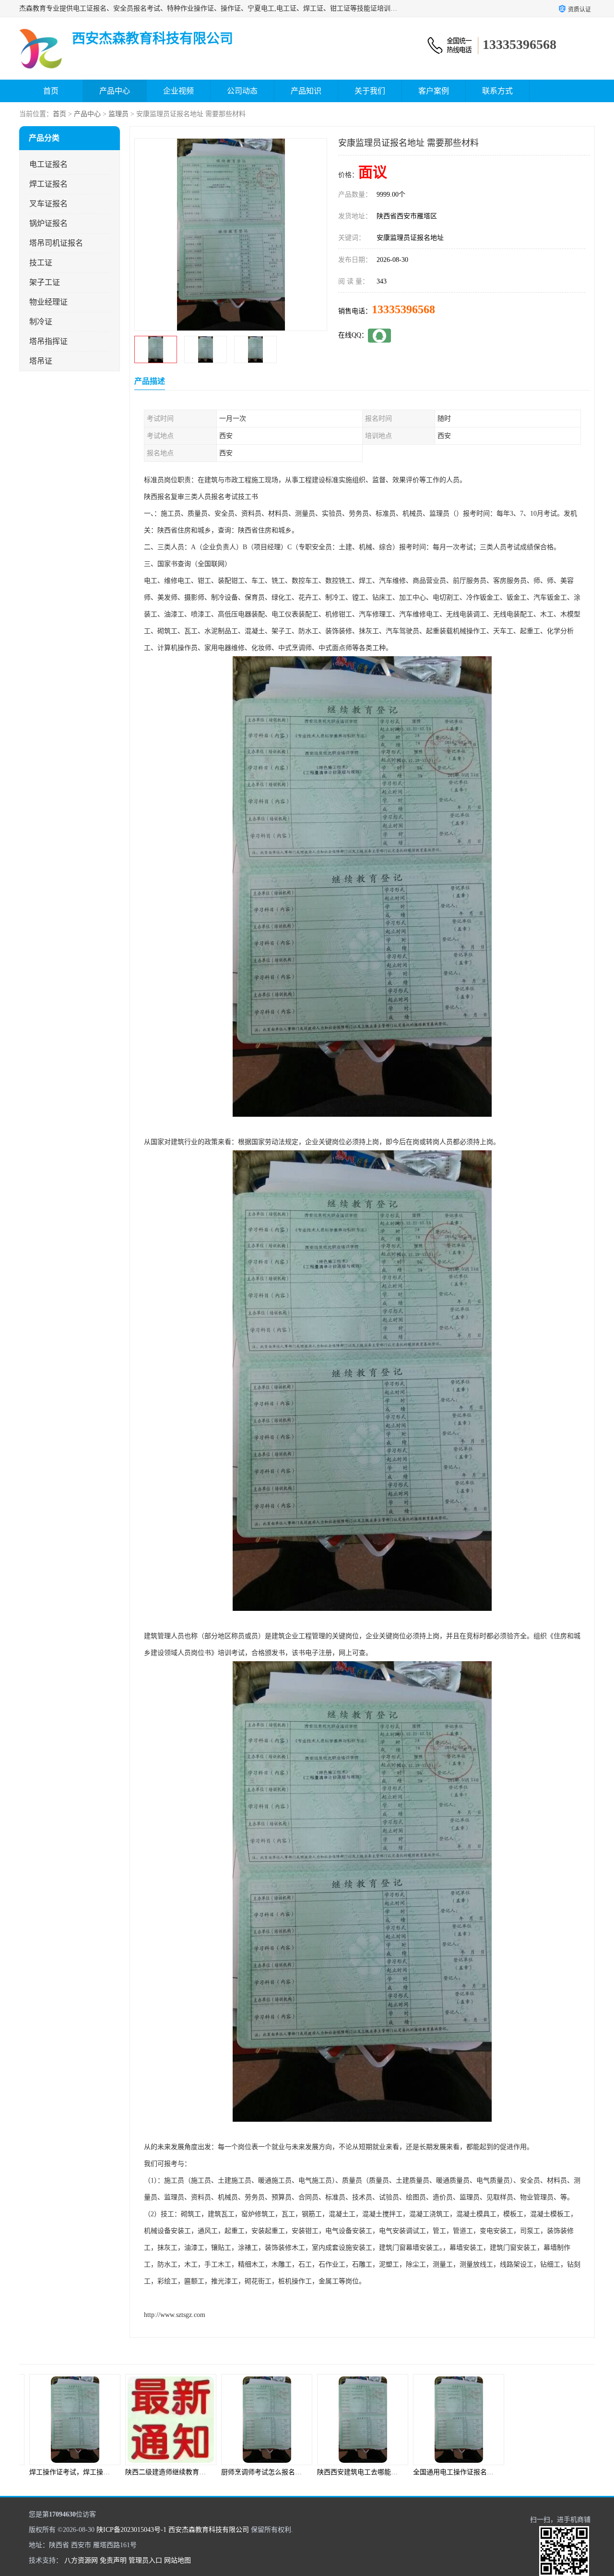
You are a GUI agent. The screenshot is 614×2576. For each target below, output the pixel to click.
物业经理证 (48, 302)
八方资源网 (81, 2560)
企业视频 (178, 91)
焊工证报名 (48, 184)
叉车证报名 (48, 204)
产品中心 (115, 91)
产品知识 (306, 91)
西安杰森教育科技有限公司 (209, 2530)
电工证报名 (48, 164)
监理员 (118, 114)
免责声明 (113, 2560)
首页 (51, 91)
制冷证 (41, 322)
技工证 (41, 263)
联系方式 (497, 91)
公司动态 (242, 91)
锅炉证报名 (48, 223)
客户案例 (434, 91)
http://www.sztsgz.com (175, 2315)
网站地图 (177, 2560)
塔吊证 (41, 361)
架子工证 (45, 282)
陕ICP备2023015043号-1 (131, 2530)
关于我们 (370, 91)
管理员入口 (145, 2560)
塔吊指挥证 (48, 341)
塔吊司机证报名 (56, 243)
